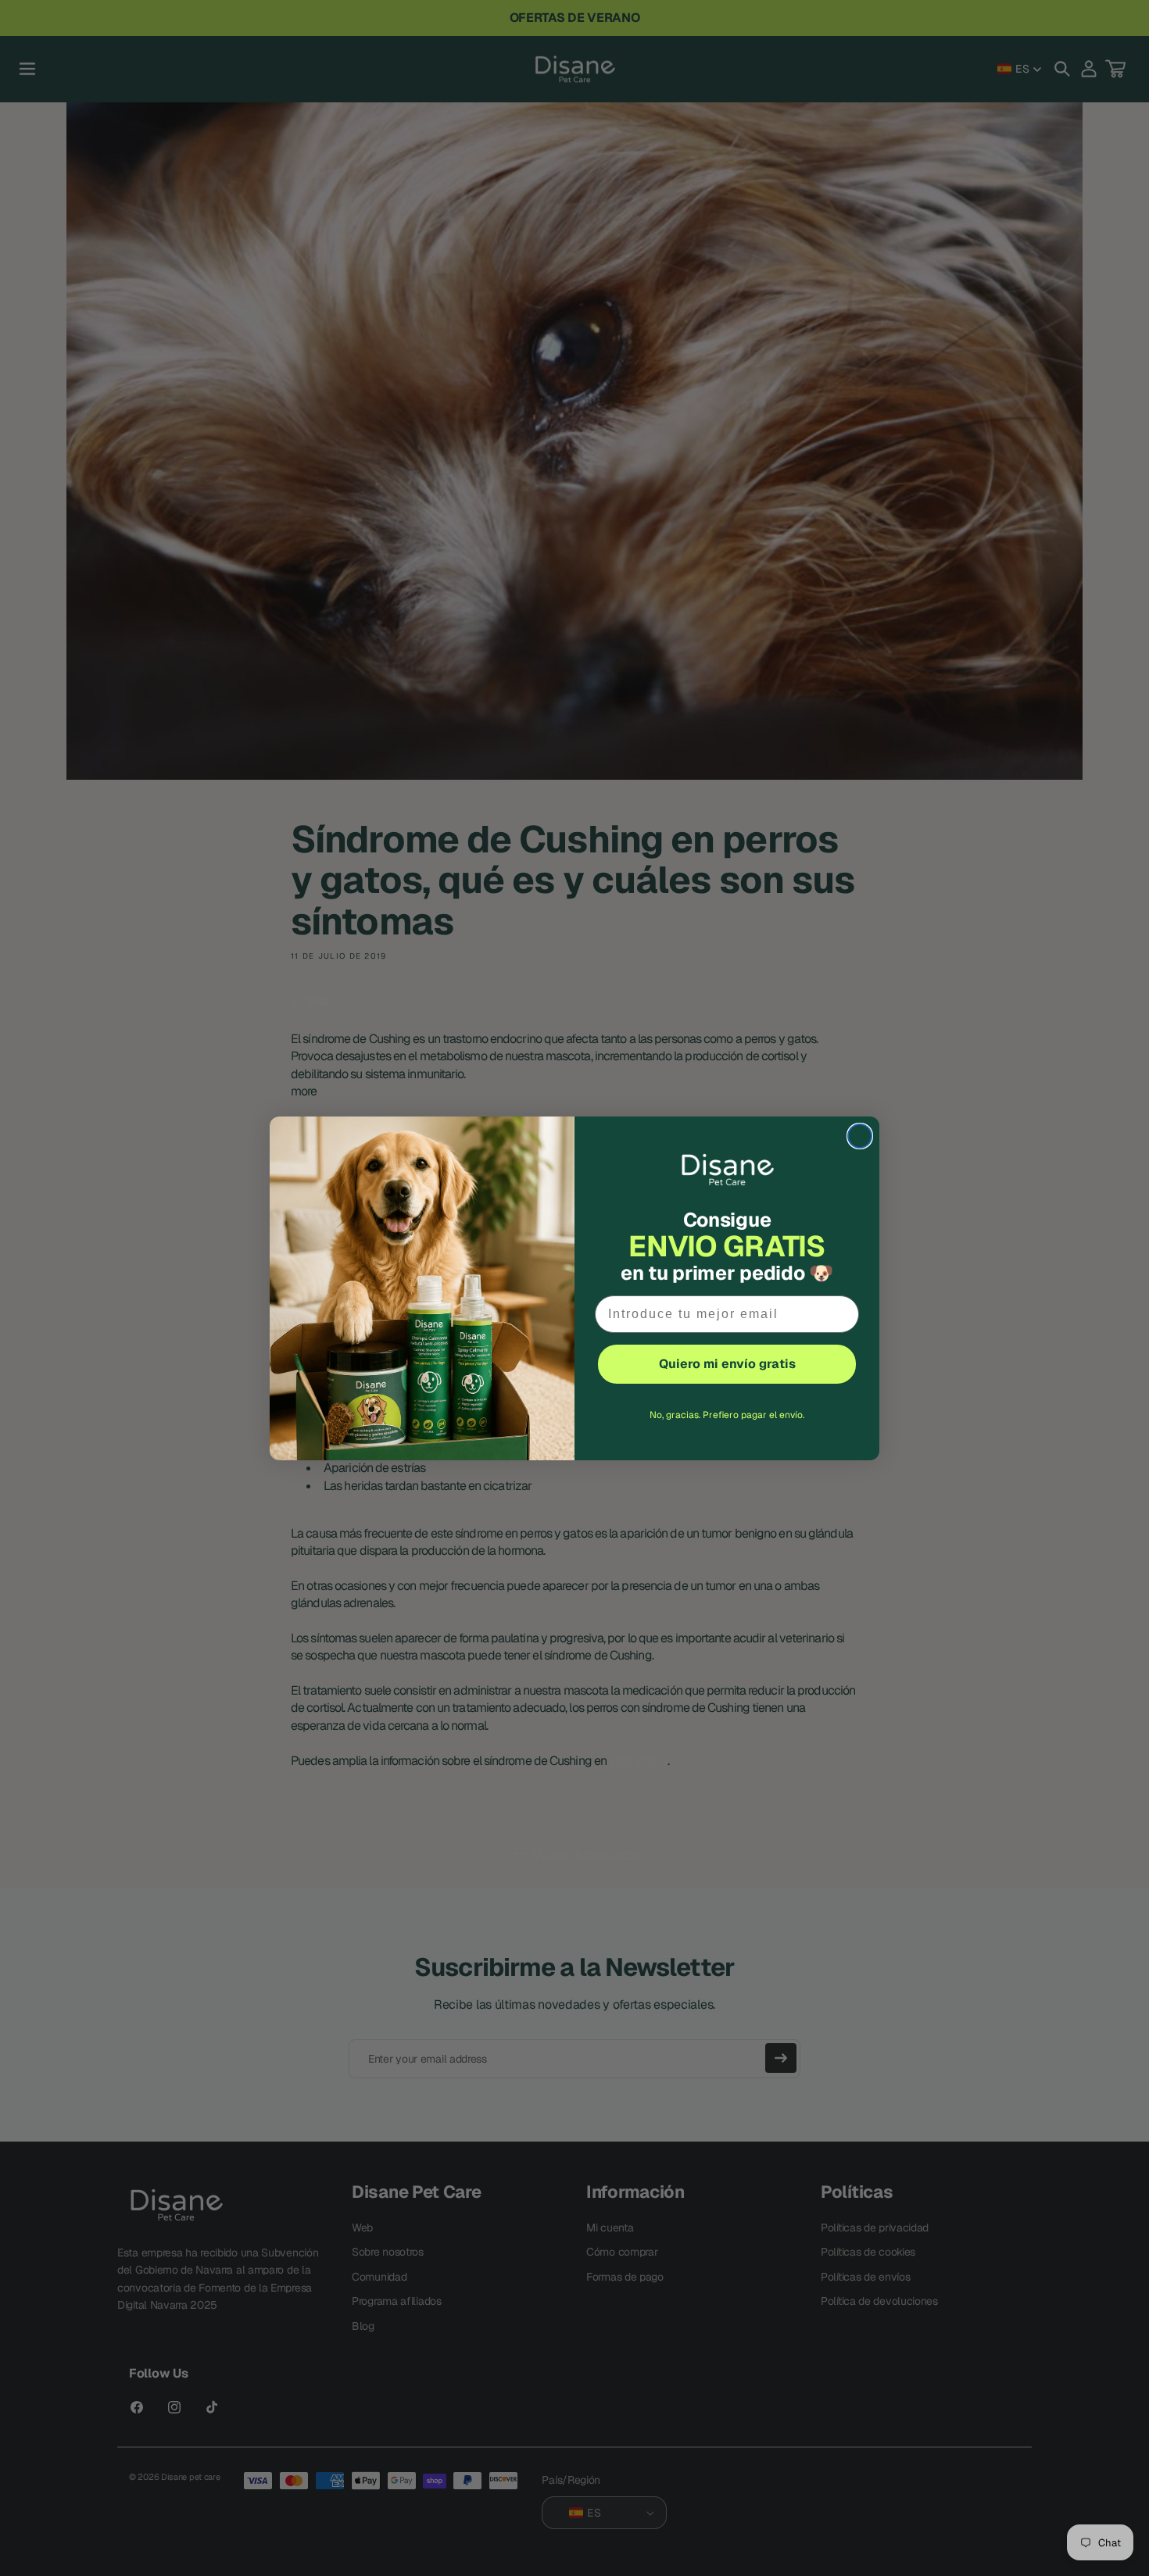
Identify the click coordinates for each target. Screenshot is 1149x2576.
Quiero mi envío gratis (727, 1364)
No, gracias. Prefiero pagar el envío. (727, 1415)
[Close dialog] (860, 1136)
